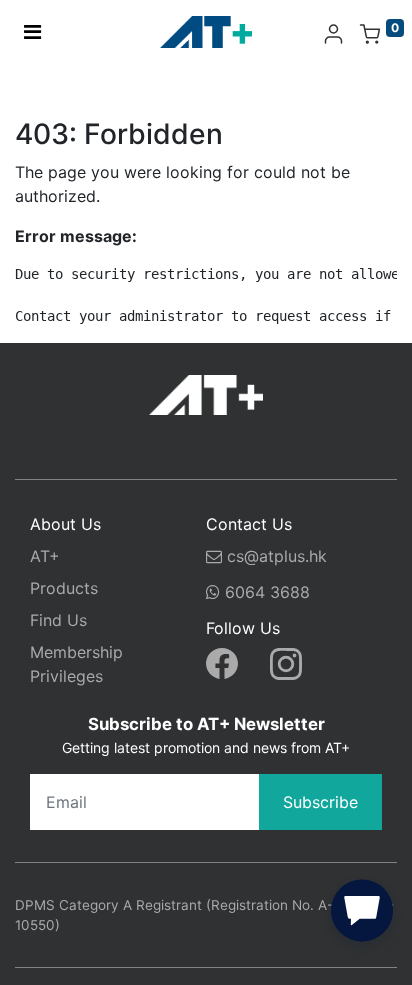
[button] (362, 915)
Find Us (58, 620)
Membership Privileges (76, 664)
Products (64, 588)
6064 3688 (265, 592)
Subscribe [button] (320, 802)
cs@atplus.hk (277, 556)
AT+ (45, 556)
